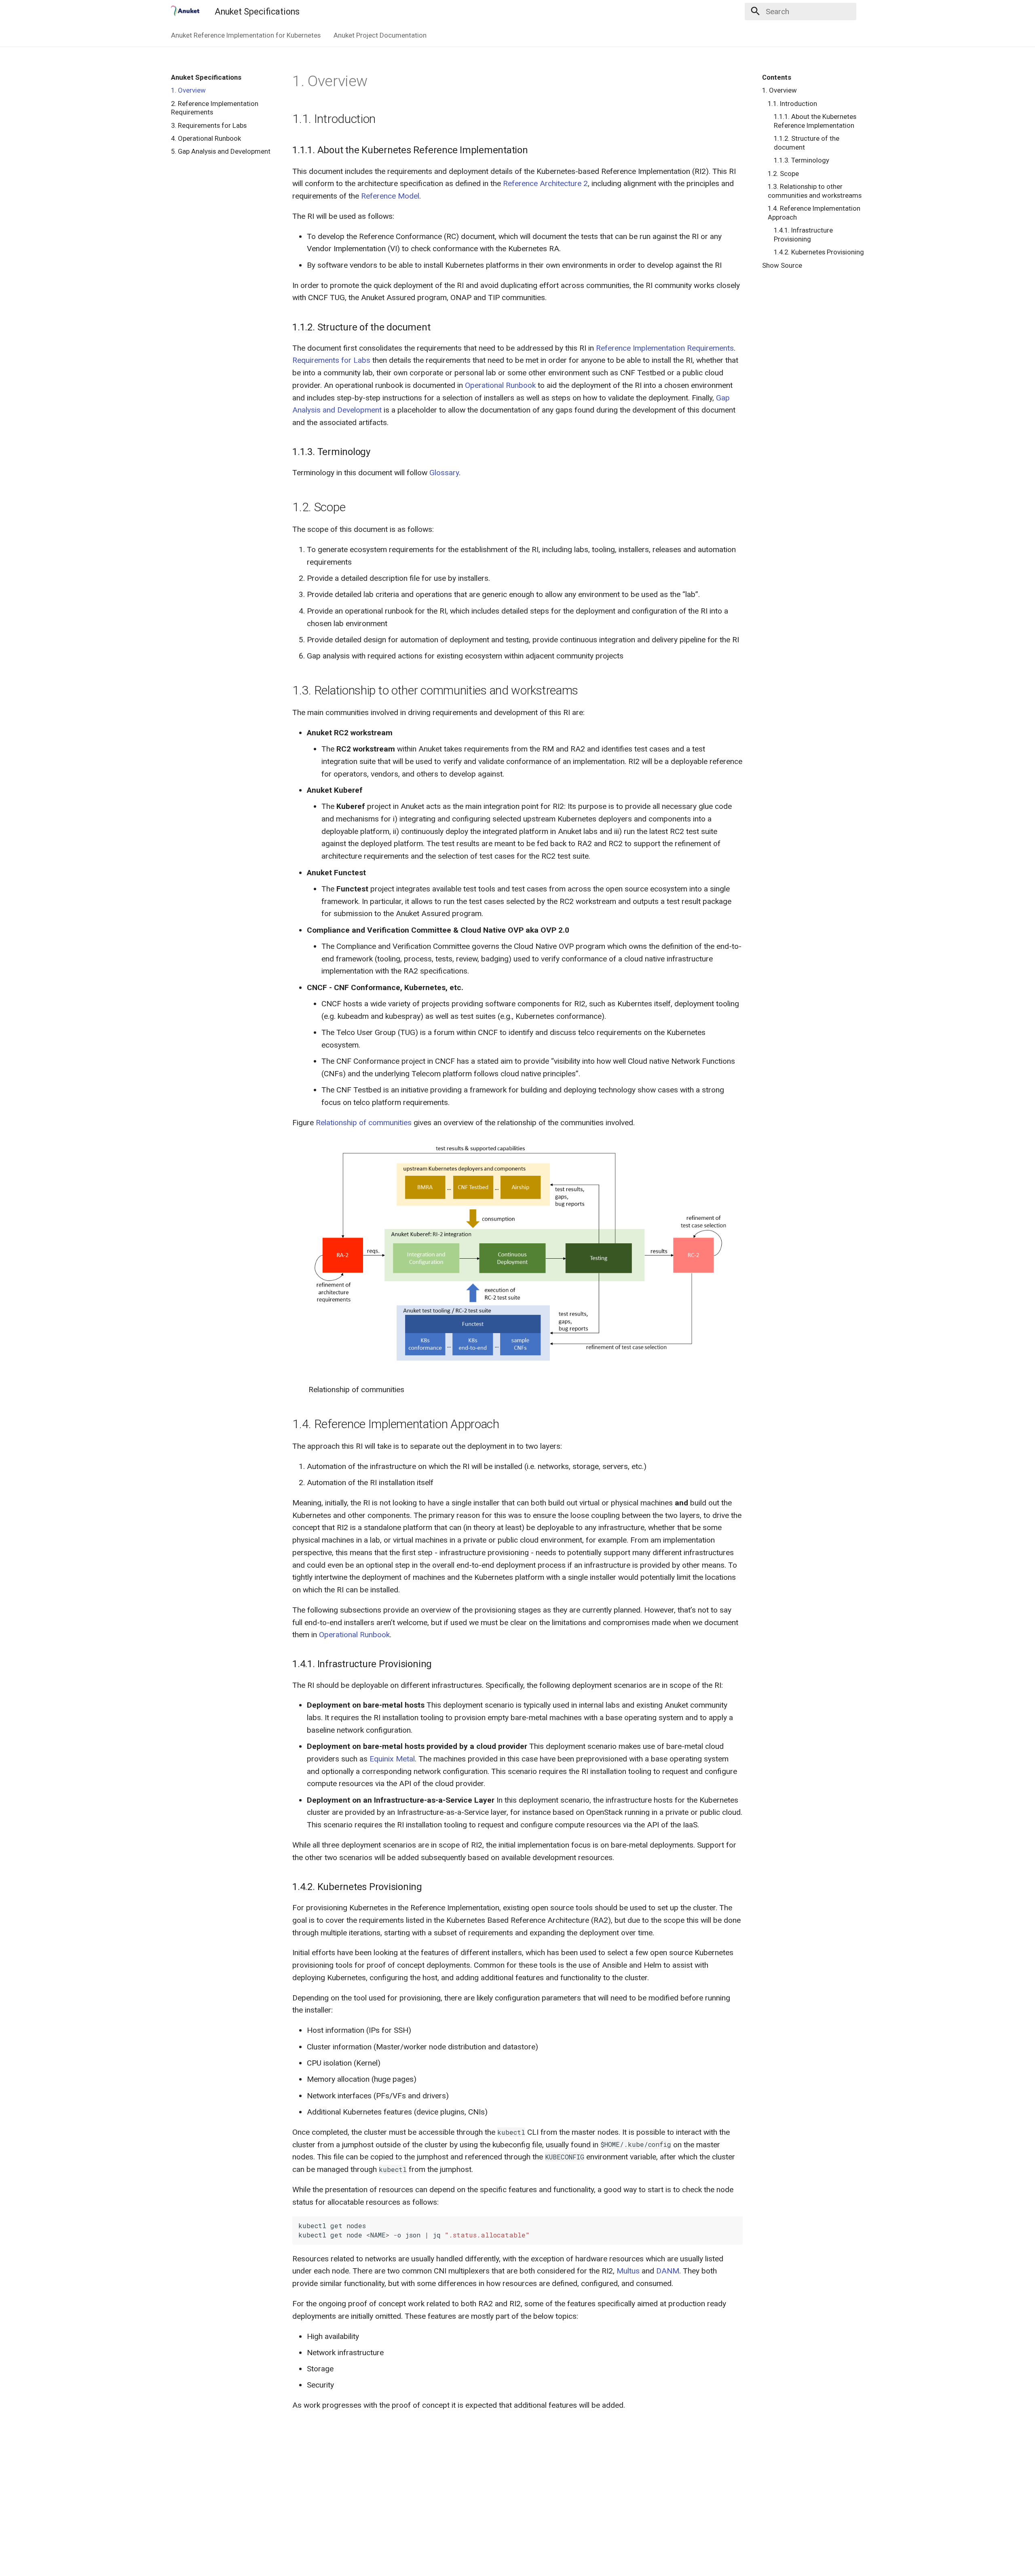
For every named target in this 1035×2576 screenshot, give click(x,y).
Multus (628, 2271)
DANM (668, 2271)
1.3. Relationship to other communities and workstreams (815, 191)
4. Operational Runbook (206, 138)
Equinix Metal (392, 1759)
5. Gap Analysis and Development (221, 151)
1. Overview (188, 90)
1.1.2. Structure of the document (807, 143)
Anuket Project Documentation (380, 35)
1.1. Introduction (792, 104)
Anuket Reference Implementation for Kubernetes (246, 35)
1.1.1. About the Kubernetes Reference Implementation (815, 121)
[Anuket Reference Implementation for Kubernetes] (185, 11)
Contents (777, 77)
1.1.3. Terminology (802, 160)
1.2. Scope (783, 174)
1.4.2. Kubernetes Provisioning (819, 252)
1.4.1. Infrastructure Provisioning (803, 235)
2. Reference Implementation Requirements (215, 108)
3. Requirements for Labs (209, 125)
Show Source (782, 265)
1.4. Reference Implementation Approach (814, 213)
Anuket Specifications (206, 77)
